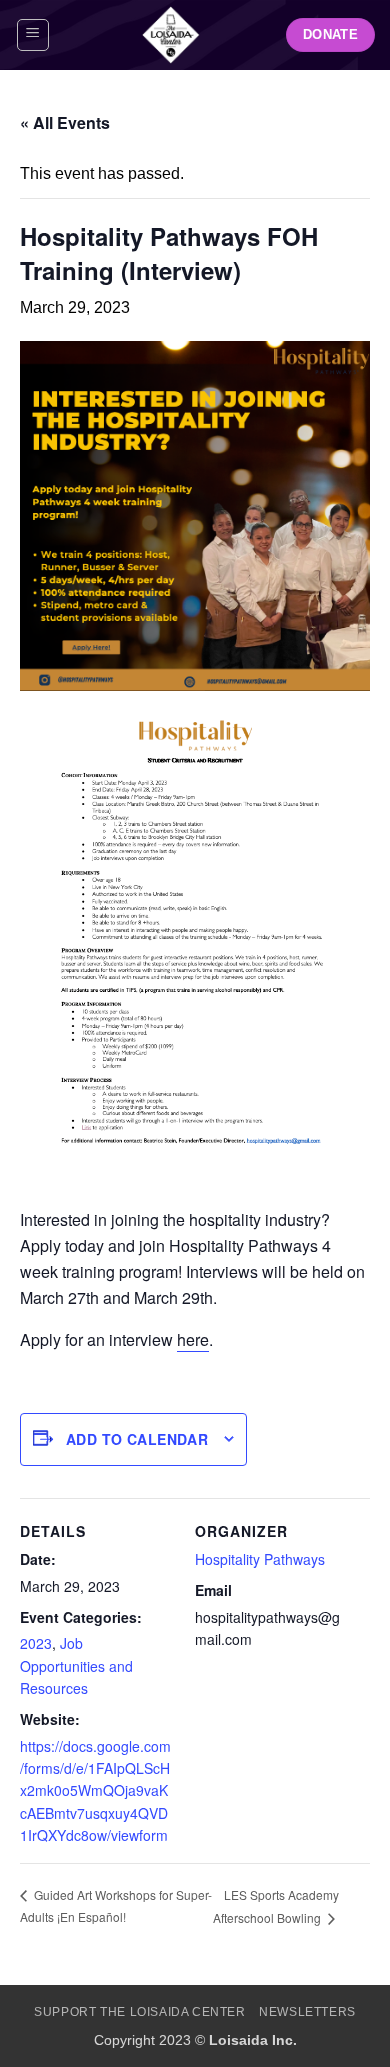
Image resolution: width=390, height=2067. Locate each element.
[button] (33, 35)
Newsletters (307, 2012)
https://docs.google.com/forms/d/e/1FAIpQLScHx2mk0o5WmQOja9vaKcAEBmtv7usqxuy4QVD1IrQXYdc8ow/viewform (95, 1791)
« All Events (65, 122)
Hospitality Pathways (260, 1559)
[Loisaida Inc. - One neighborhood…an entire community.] (171, 35)
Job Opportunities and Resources (76, 1665)
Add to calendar (137, 1439)
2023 (36, 1643)
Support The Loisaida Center (140, 2012)
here (193, 1339)
